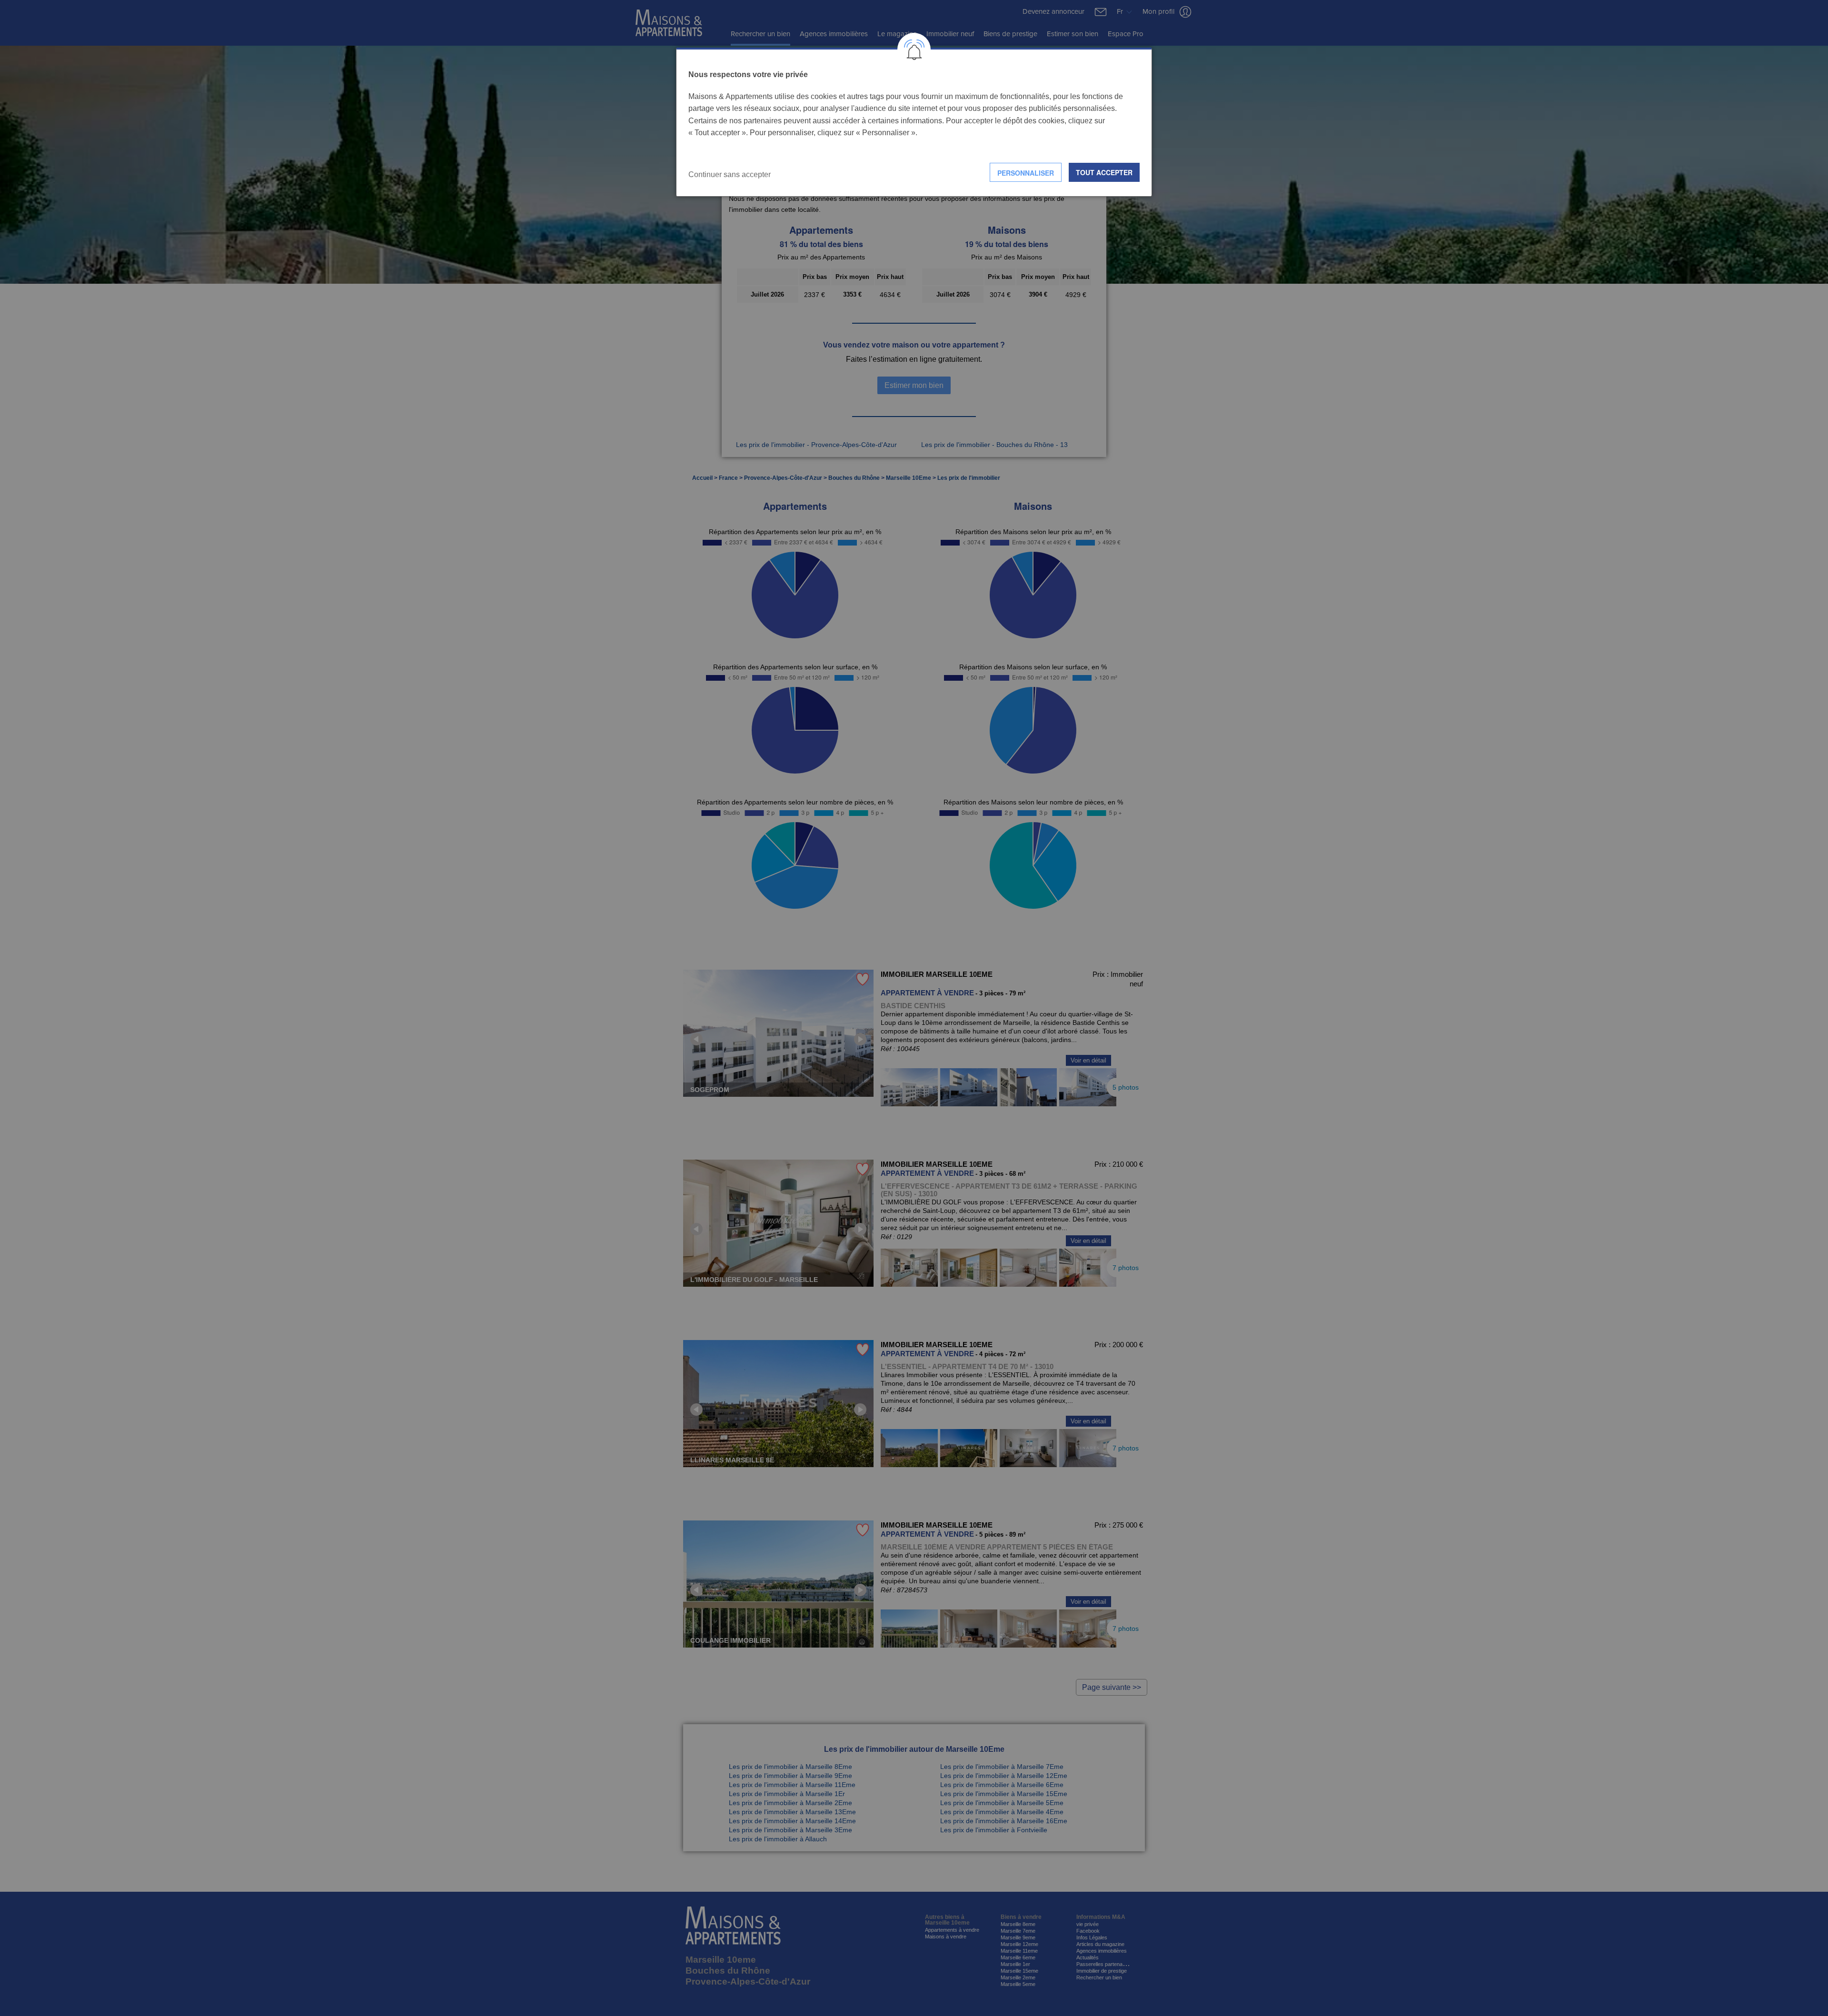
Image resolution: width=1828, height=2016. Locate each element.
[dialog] (914, 122)
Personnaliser (1026, 173)
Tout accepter (1104, 172)
